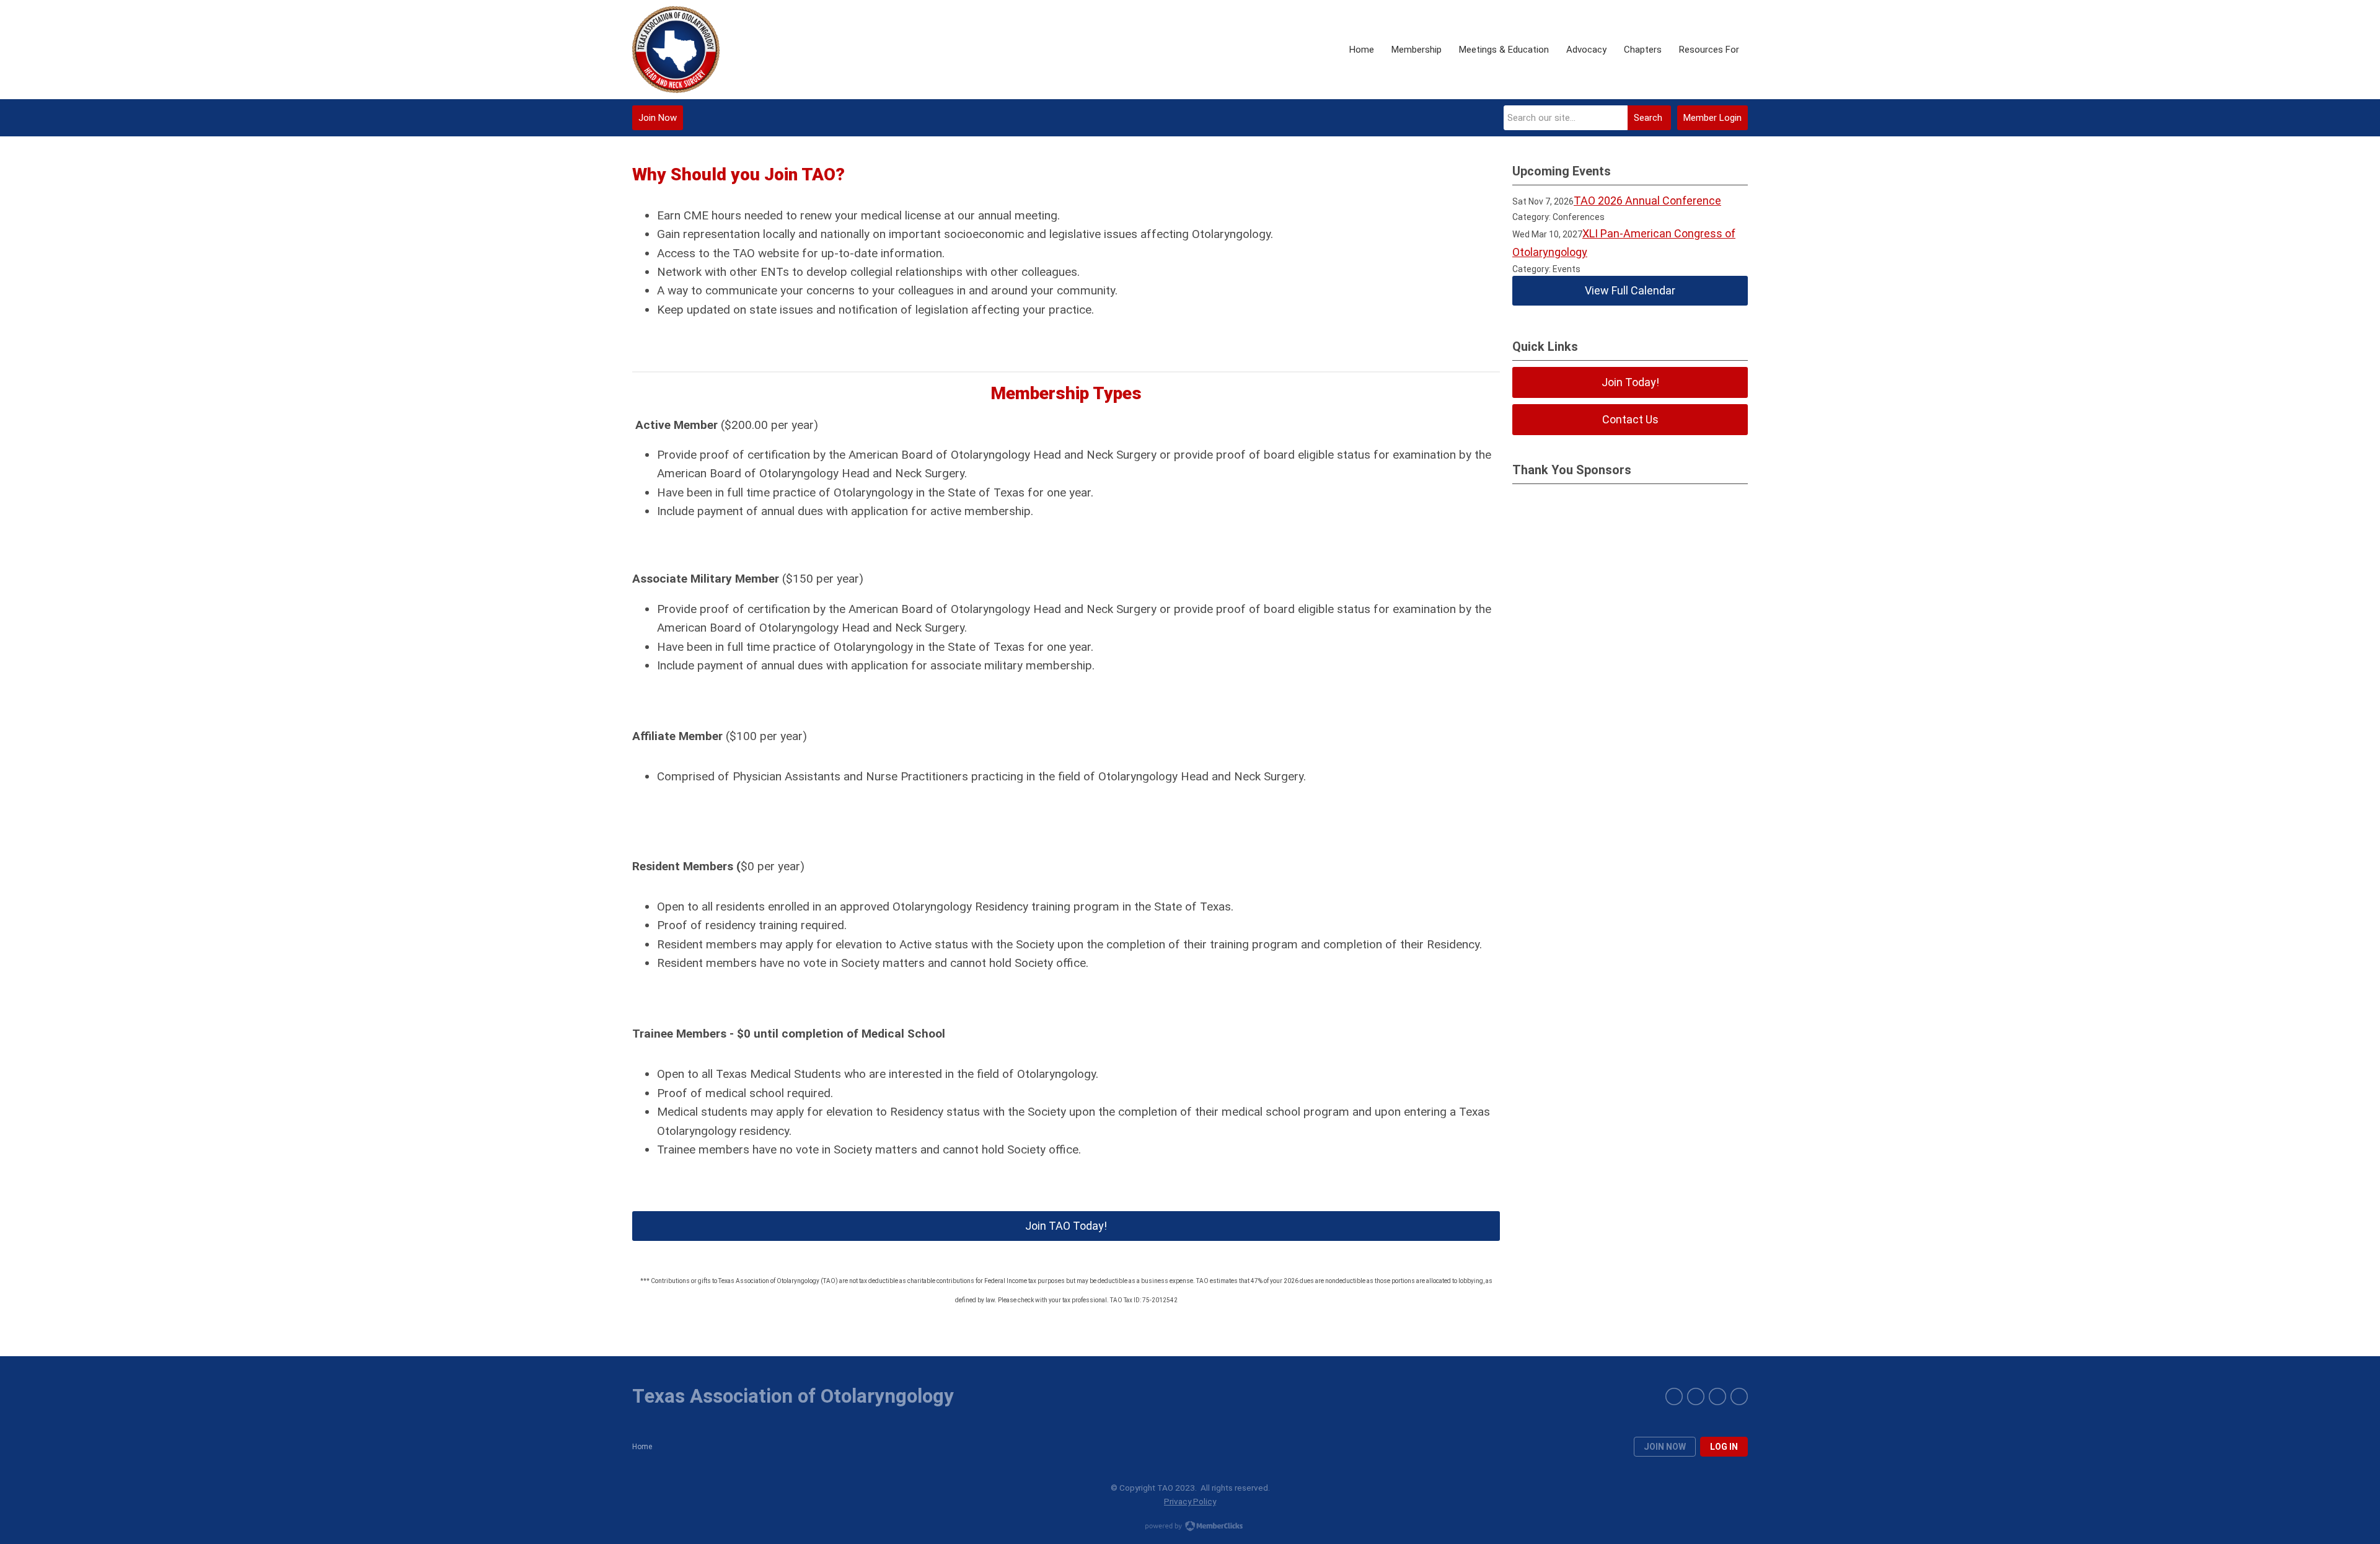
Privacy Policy (1190, 1501)
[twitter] (1717, 1396)
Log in (1724, 1447)
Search (1648, 118)
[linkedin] (1696, 1396)
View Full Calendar (1630, 290)
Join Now (658, 118)
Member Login (1712, 118)
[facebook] (1674, 1396)
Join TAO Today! (1066, 1226)
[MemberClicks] (676, 50)
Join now (1665, 1447)
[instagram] (1739, 1396)
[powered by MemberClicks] (1190, 1527)
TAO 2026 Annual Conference (1647, 201)
